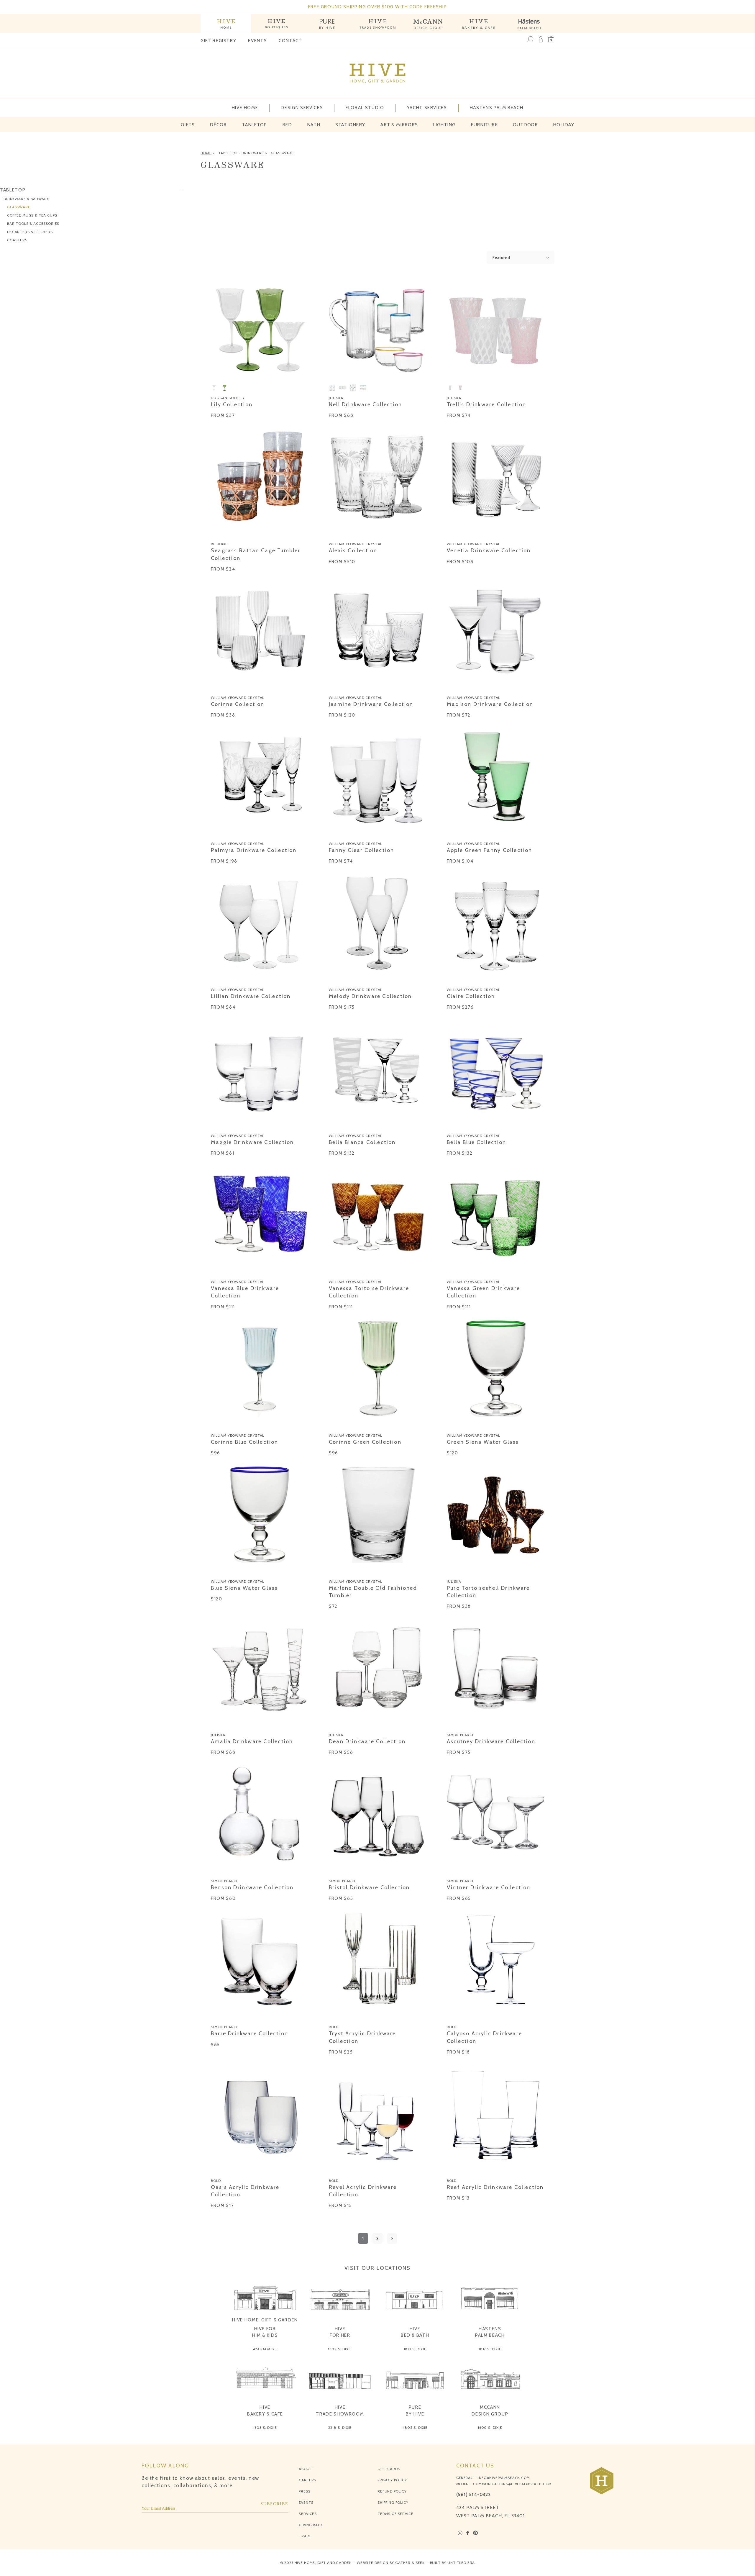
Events (257, 41)
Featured (501, 258)
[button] (551, 39)
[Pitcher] (353, 388)
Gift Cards (389, 2469)
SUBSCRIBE (275, 2504)
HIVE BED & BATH (415, 2332)
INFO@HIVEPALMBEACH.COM (504, 2478)
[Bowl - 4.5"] (363, 388)
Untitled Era (461, 2563)
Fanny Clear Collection (361, 850)
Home (206, 153)
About (305, 2469)
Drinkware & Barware (26, 198)
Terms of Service (395, 2514)
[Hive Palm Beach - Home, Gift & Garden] (226, 23)
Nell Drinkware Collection (365, 404)
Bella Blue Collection (476, 1142)
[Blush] (460, 388)
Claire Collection (471, 996)
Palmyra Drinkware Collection (254, 850)
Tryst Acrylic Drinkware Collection (362, 2037)
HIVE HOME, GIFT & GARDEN (265, 2320)
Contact (290, 41)
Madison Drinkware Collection (490, 704)
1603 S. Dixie (265, 2427)
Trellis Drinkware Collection (487, 404)
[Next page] (392, 2238)
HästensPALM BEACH (490, 2332)
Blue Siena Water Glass (244, 1588)
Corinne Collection (238, 704)
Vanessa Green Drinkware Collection (484, 1292)
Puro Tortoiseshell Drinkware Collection (488, 1592)
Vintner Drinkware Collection (489, 1887)
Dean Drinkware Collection (367, 1741)
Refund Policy (392, 2491)
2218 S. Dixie (340, 2427)
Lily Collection (232, 404)
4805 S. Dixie (415, 2427)
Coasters (17, 240)
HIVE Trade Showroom (340, 2411)
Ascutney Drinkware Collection (491, 1741)
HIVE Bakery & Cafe (265, 2411)
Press (305, 2491)
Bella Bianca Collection (362, 1142)
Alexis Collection (353, 550)
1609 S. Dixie (340, 2349)
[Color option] (214, 534)
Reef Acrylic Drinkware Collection (495, 2187)
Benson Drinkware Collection (252, 1887)
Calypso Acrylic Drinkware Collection (484, 2037)
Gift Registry (218, 41)
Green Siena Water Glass (483, 1442)
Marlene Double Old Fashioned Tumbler (373, 1592)
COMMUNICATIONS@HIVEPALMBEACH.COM (512, 2484)
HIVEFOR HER (340, 2332)
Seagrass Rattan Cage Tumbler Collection (256, 554)
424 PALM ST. (265, 2349)
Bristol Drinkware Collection (369, 1887)
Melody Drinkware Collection (370, 996)
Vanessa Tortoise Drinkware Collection (369, 1292)
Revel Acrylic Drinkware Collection (363, 2191)
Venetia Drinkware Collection (489, 550)
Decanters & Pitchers (30, 231)
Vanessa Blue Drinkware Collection (245, 1292)
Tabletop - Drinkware (241, 153)
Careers (307, 2480)
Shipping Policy (393, 2502)
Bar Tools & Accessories (33, 223)
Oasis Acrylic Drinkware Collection (245, 2191)
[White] (450, 388)
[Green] (224, 388)
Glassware (282, 153)
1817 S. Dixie (490, 2349)
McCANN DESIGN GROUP (490, 2411)
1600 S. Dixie (490, 2427)
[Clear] (214, 388)
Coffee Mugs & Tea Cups (32, 215)
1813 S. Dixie (415, 2349)
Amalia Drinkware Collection (252, 1741)
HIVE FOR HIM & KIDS (265, 2332)
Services (308, 2514)
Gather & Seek (410, 2563)
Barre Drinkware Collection (250, 2033)
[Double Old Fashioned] (332, 388)
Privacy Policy (392, 2480)
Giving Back (311, 2525)
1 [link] (363, 2238)
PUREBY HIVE (415, 2411)
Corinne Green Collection (365, 1442)
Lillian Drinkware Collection (251, 996)
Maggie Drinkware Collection (252, 1142)
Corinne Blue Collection (245, 1442)
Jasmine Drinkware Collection (371, 704)
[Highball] (342, 388)
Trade (305, 2536)
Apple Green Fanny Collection (490, 850)
